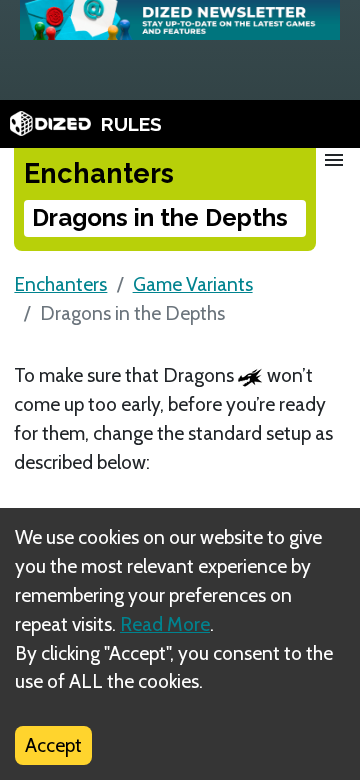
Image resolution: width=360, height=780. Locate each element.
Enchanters (60, 284)
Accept (53, 745)
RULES (131, 124)
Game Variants (193, 284)
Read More (165, 624)
